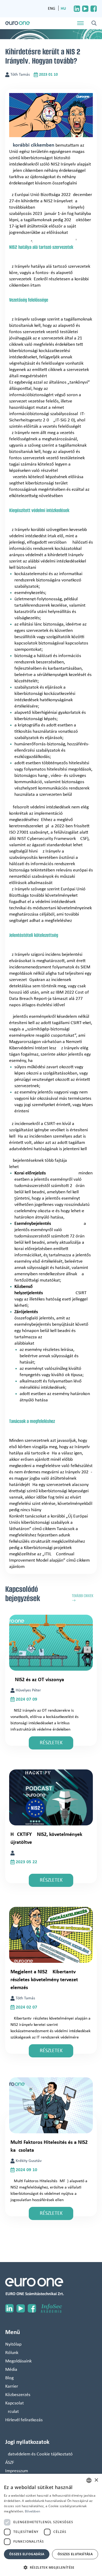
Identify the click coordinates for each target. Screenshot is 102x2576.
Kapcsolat (15, 2403)
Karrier (12, 2386)
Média (11, 2370)
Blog (9, 2378)
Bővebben (32, 2511)
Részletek (51, 1743)
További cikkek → (83, 1598)
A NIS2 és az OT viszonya (37, 1680)
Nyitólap (13, 2344)
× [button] (96, 2480)
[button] (51, 2567)
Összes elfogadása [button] (27, 2554)
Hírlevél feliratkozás (24, 2420)
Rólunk (12, 2353)
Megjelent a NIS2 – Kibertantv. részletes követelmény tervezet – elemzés (46, 1980)
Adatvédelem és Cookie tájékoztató (39, 2454)
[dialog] (51, 2525)
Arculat (12, 2412)
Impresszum (17, 2471)
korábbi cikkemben (34, 145)
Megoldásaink (18, 2361)
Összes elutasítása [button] (75, 2554)
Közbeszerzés (18, 2395)
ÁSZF (10, 2463)
